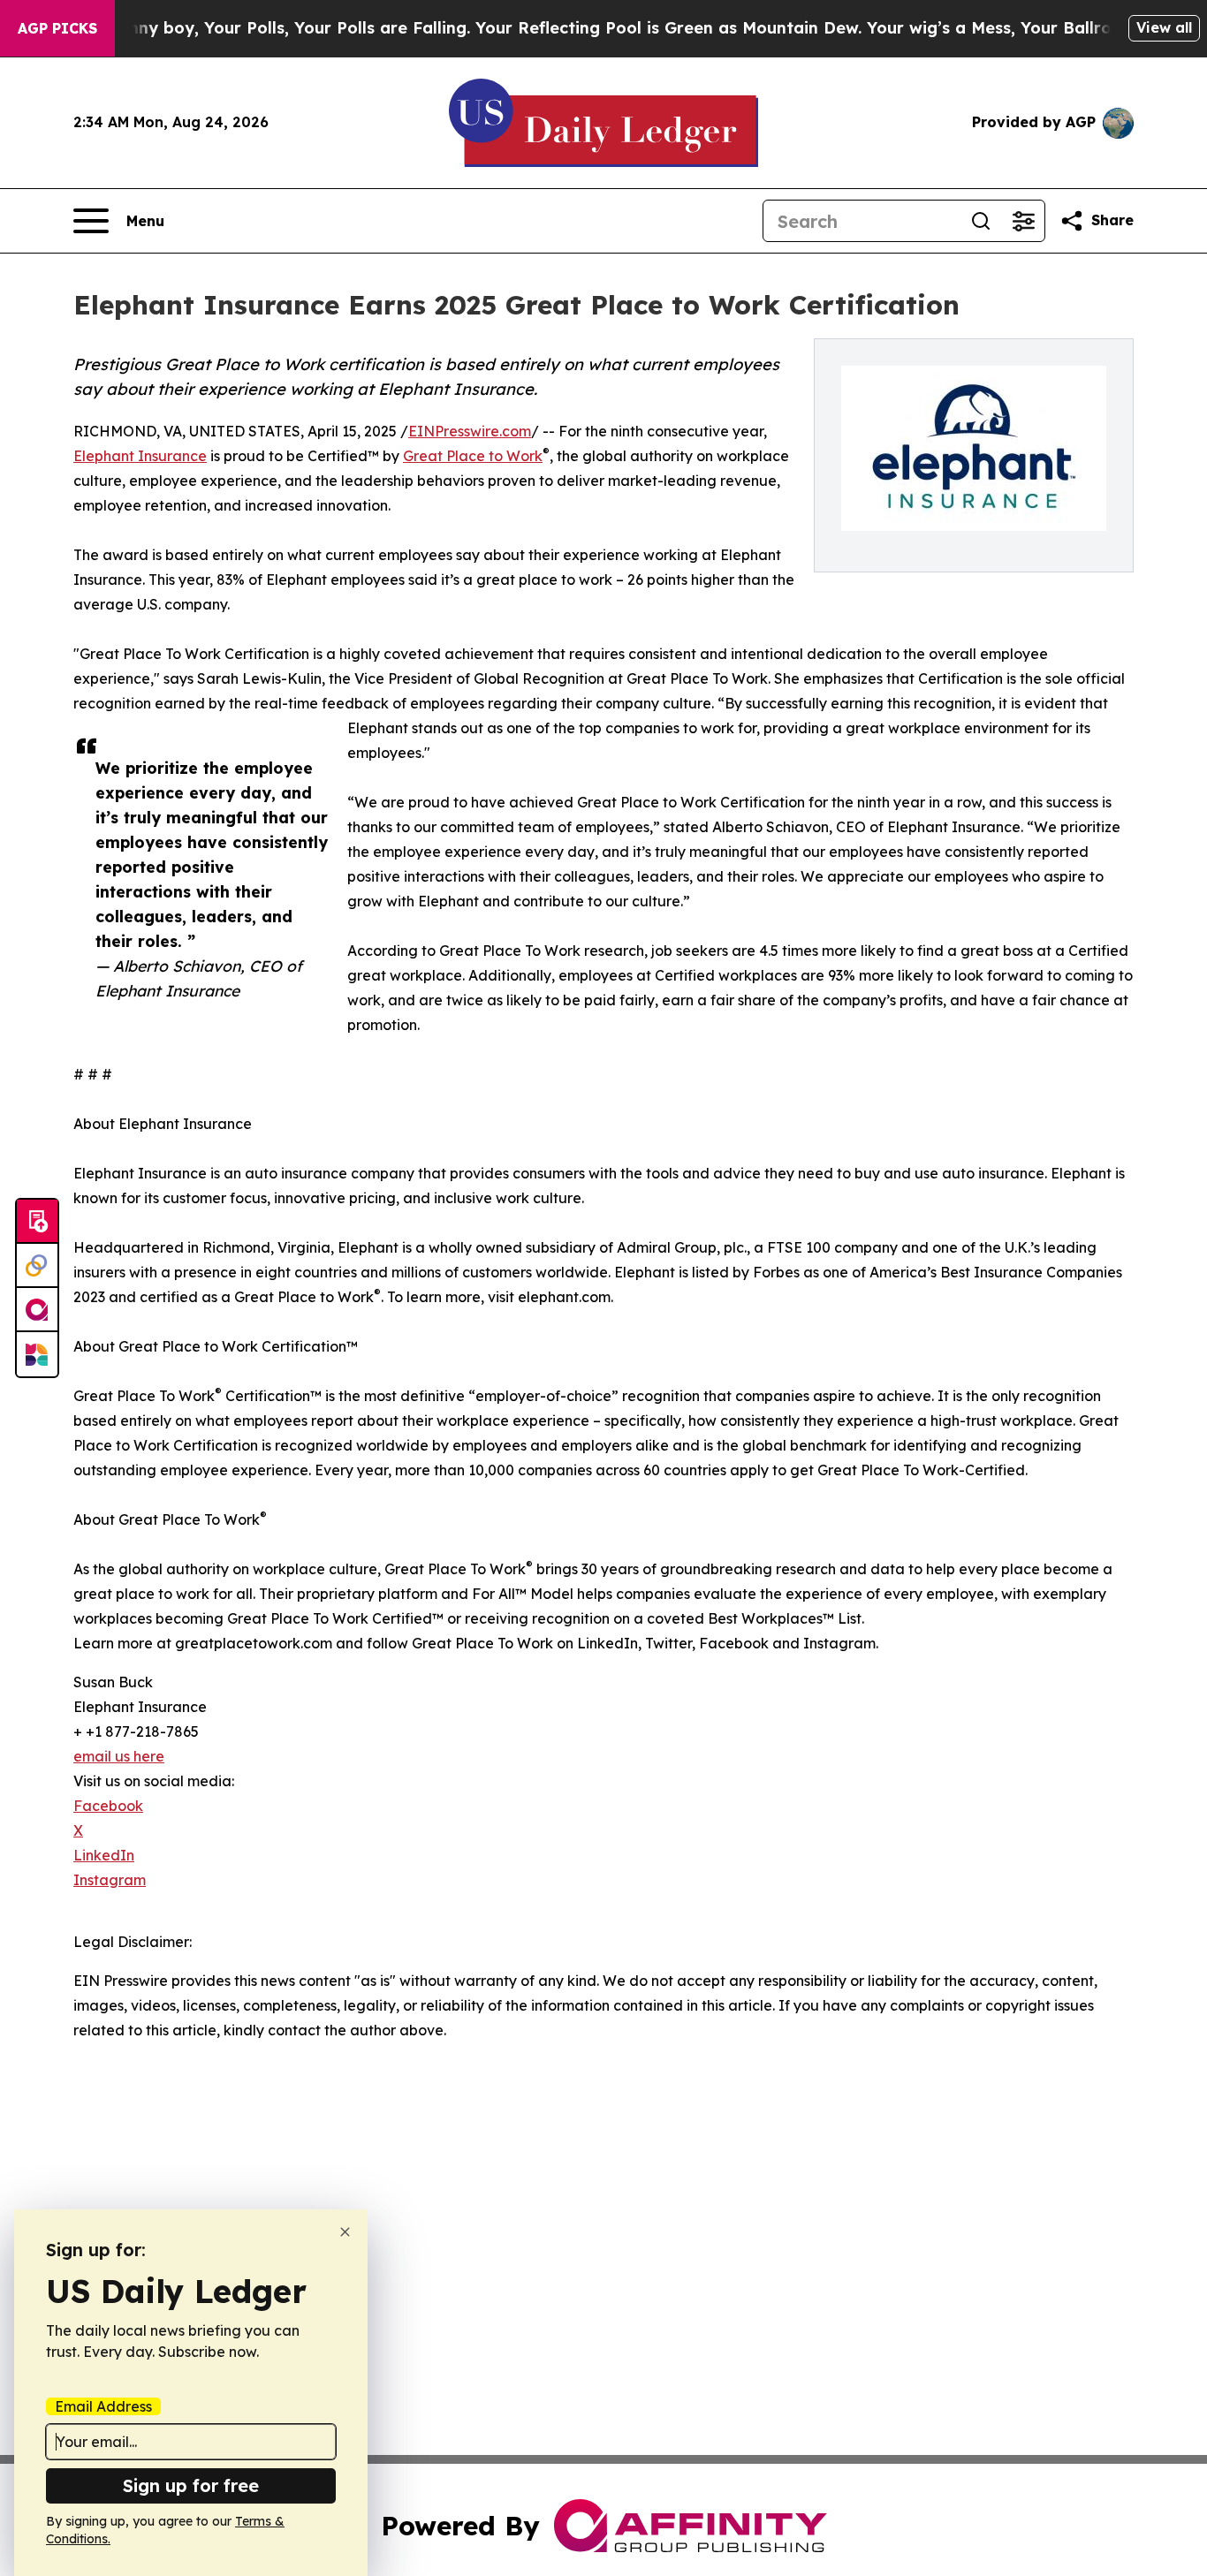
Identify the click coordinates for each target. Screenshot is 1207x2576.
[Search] (981, 221)
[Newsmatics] (37, 1354)
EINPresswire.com (470, 431)
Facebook (108, 1806)
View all (1164, 27)
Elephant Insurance (140, 456)
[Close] (345, 2232)
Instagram (110, 1880)
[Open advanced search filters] (1023, 221)
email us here (119, 1756)
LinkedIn (104, 1855)
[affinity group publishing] (37, 1310)
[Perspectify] (37, 1266)
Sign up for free (191, 2485)
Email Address (103, 2406)
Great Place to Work (473, 456)
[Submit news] (37, 1222)
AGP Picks (57, 28)
